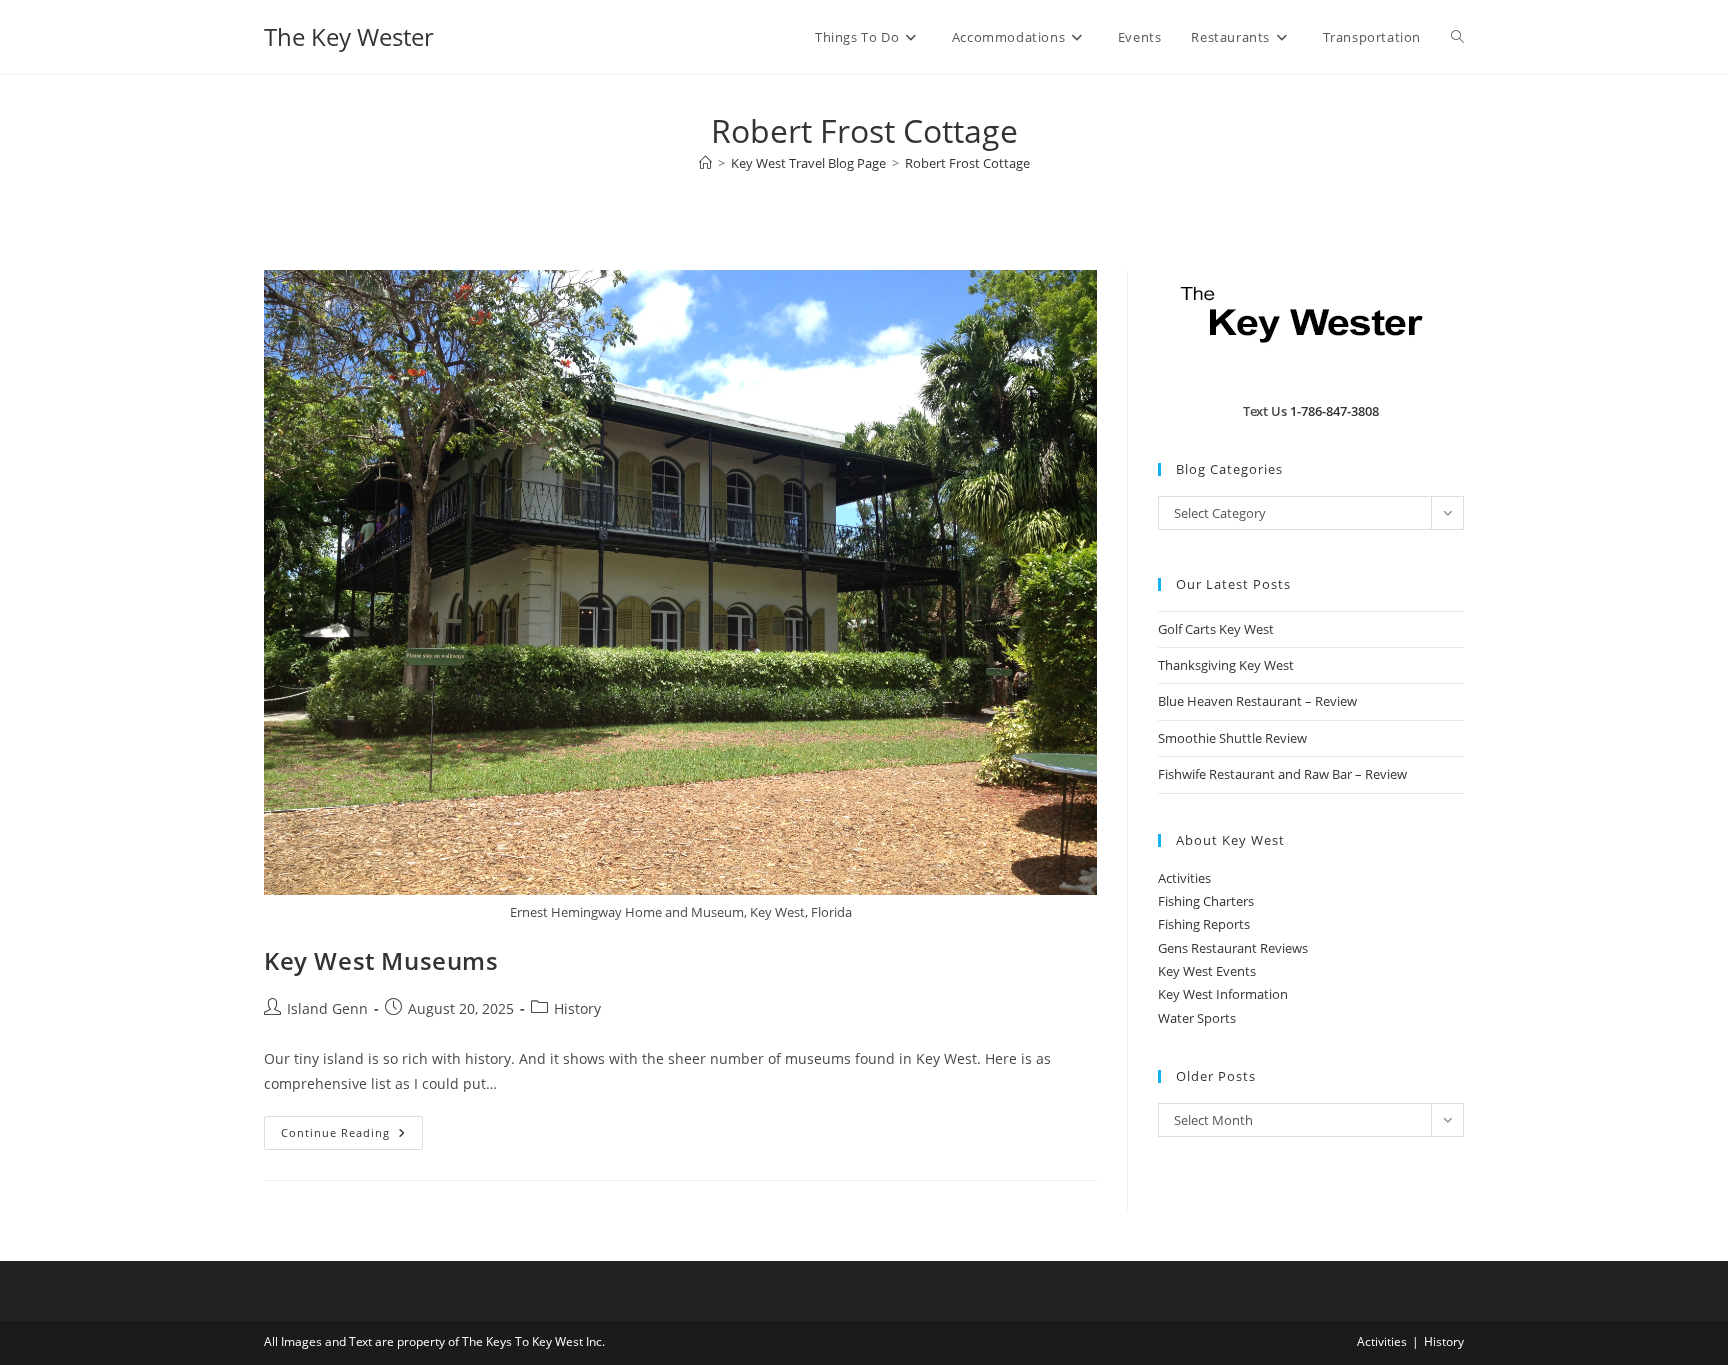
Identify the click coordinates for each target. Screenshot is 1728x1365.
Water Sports (1197, 1018)
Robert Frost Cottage (967, 163)
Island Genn (327, 1008)
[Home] (705, 163)
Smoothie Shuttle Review (1232, 738)
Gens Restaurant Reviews (1233, 948)
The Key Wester (349, 36)
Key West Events (1207, 971)
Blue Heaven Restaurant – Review (1257, 701)
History (577, 1008)
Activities (1184, 878)
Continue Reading (352, 1136)
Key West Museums (381, 960)
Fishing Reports (1204, 924)
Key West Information (1223, 994)
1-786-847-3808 (1334, 411)
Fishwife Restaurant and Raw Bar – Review (1282, 774)
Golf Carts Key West (1216, 629)
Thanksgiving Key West (1226, 665)
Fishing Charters (1206, 901)
